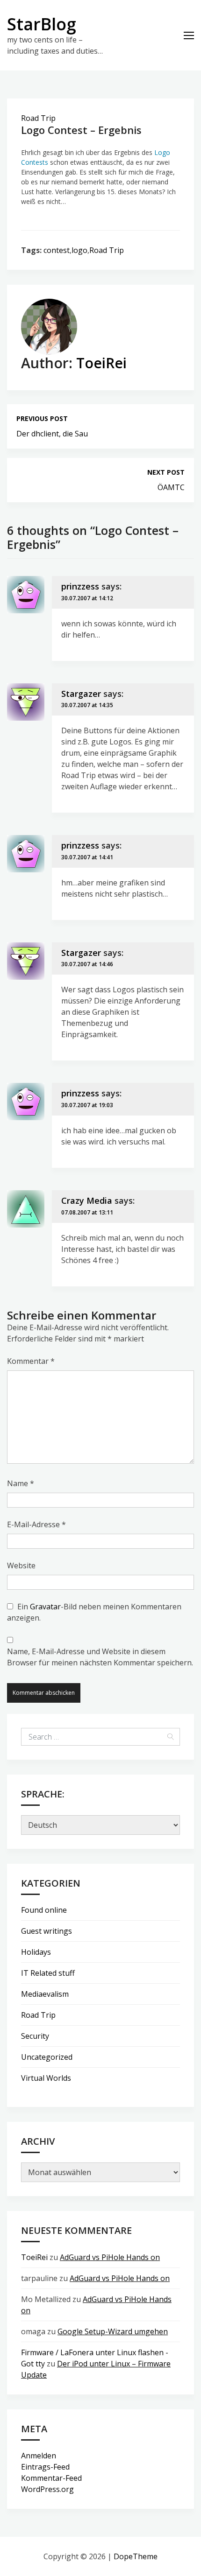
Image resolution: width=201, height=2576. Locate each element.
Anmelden (39, 2456)
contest (57, 250)
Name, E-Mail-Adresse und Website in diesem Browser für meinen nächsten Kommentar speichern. (100, 1657)
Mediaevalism (45, 1994)
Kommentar (31, 1361)
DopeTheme (136, 2556)
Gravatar (45, 1607)
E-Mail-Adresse (36, 1524)
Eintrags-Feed (45, 2467)
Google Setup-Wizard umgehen (113, 2331)
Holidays (36, 1952)
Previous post (42, 418)
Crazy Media (87, 1200)
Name (21, 1483)
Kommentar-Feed (51, 2478)
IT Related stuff (48, 1973)
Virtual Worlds (46, 2078)
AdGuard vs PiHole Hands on (110, 2257)
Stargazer (81, 694)
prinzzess (80, 586)
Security (35, 2036)
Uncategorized (47, 2057)
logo (79, 250)
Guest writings (47, 1931)
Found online (44, 1910)
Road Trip (38, 118)
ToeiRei (101, 363)
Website (21, 1565)
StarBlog (42, 24)
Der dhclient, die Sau (52, 434)
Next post (166, 472)
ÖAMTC (171, 487)
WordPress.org (47, 2489)
